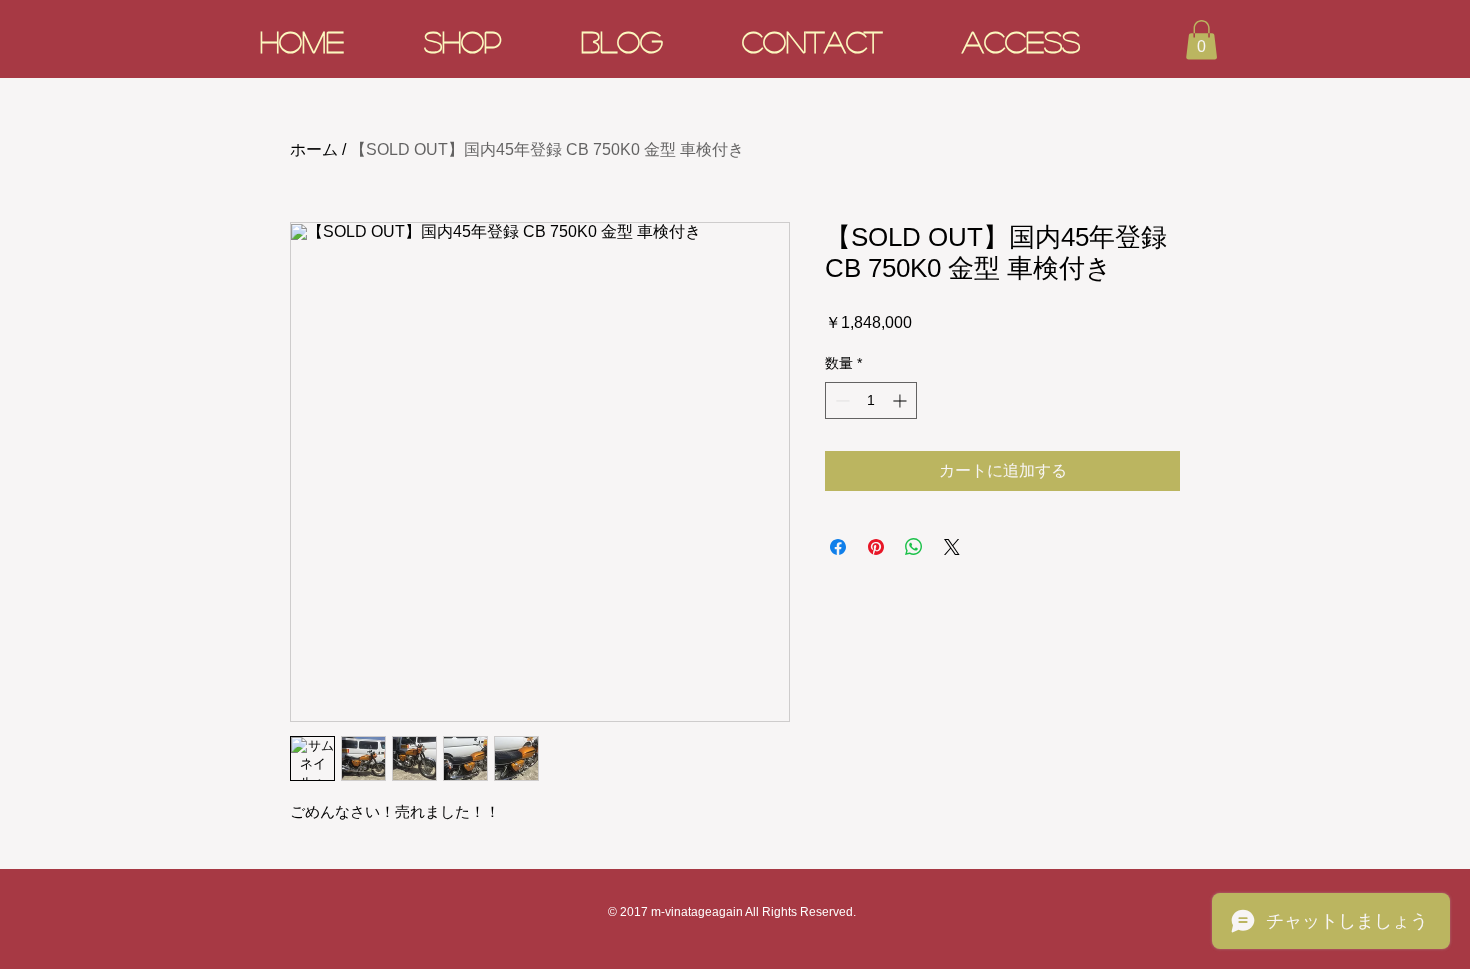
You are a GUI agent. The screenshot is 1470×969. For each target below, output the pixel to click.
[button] (1201, 39)
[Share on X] (952, 547)
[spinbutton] (871, 400)
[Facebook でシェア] (838, 547)
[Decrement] (840, 400)
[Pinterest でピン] (876, 547)
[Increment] (901, 400)
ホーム (314, 149)
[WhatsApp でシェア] (914, 547)
